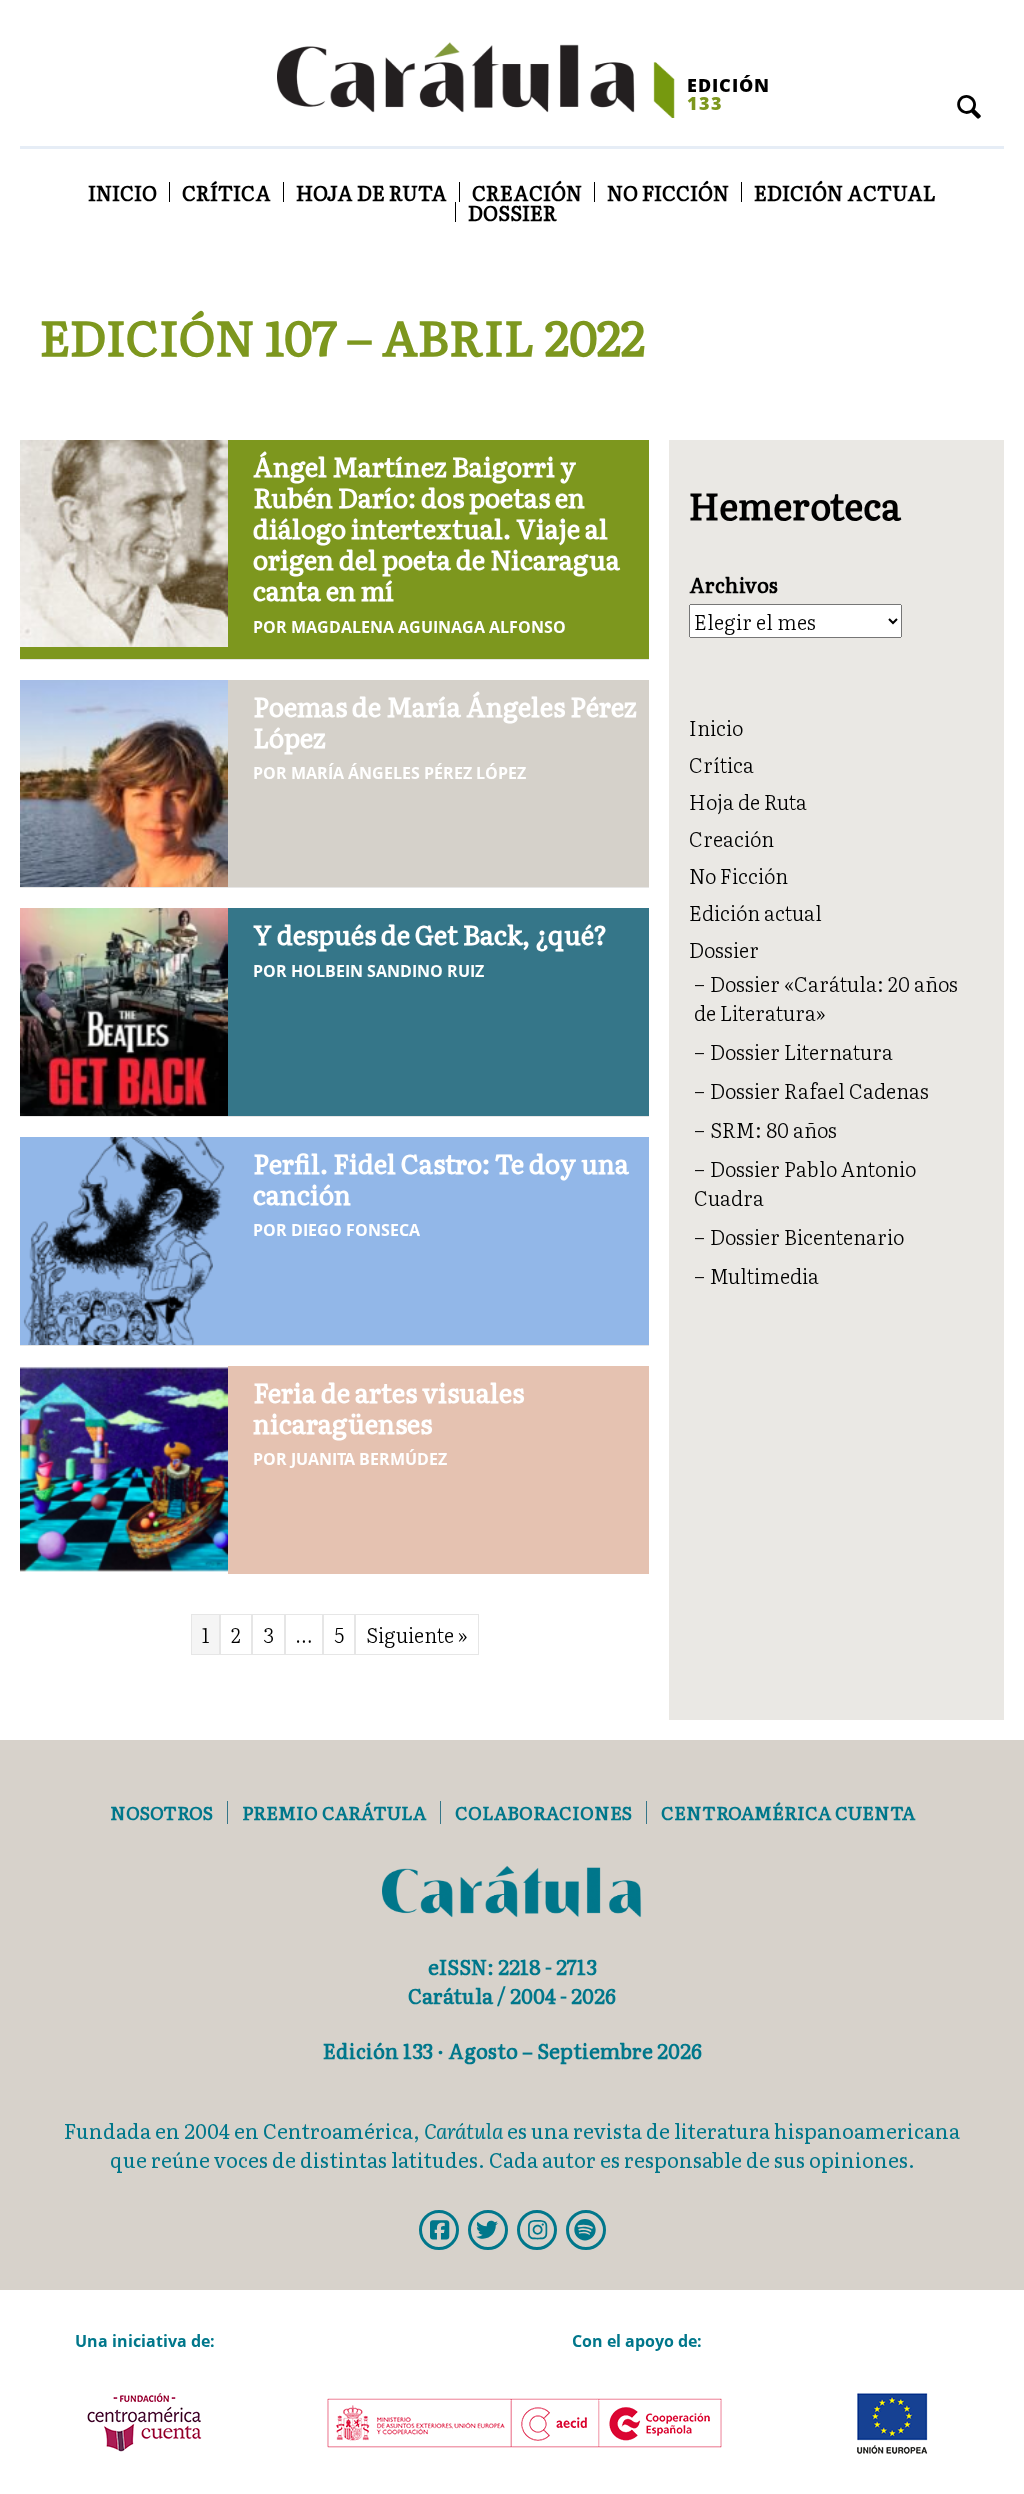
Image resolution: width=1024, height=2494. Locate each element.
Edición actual (845, 192)
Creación (527, 192)
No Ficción (668, 192)
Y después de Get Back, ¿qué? (430, 933)
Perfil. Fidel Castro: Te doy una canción (441, 1178)
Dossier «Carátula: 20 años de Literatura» (826, 997)
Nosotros (161, 1812)
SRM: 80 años (773, 1129)
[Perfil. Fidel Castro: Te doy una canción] (124, 1237)
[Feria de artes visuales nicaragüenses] (124, 1466)
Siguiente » (417, 1634)
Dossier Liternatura (801, 1051)
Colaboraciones (543, 1812)
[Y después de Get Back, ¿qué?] (124, 1008)
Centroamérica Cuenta (788, 1812)
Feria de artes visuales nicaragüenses (388, 1407)
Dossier (512, 212)
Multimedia (764, 1275)
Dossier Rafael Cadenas (819, 1090)
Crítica (226, 192)
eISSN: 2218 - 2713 (512, 1966)
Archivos (733, 584)
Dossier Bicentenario (807, 1236)
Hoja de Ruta (371, 192)
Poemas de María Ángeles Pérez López (445, 721)
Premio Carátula (334, 1812)
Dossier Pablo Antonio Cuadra (805, 1182)
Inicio (122, 192)
